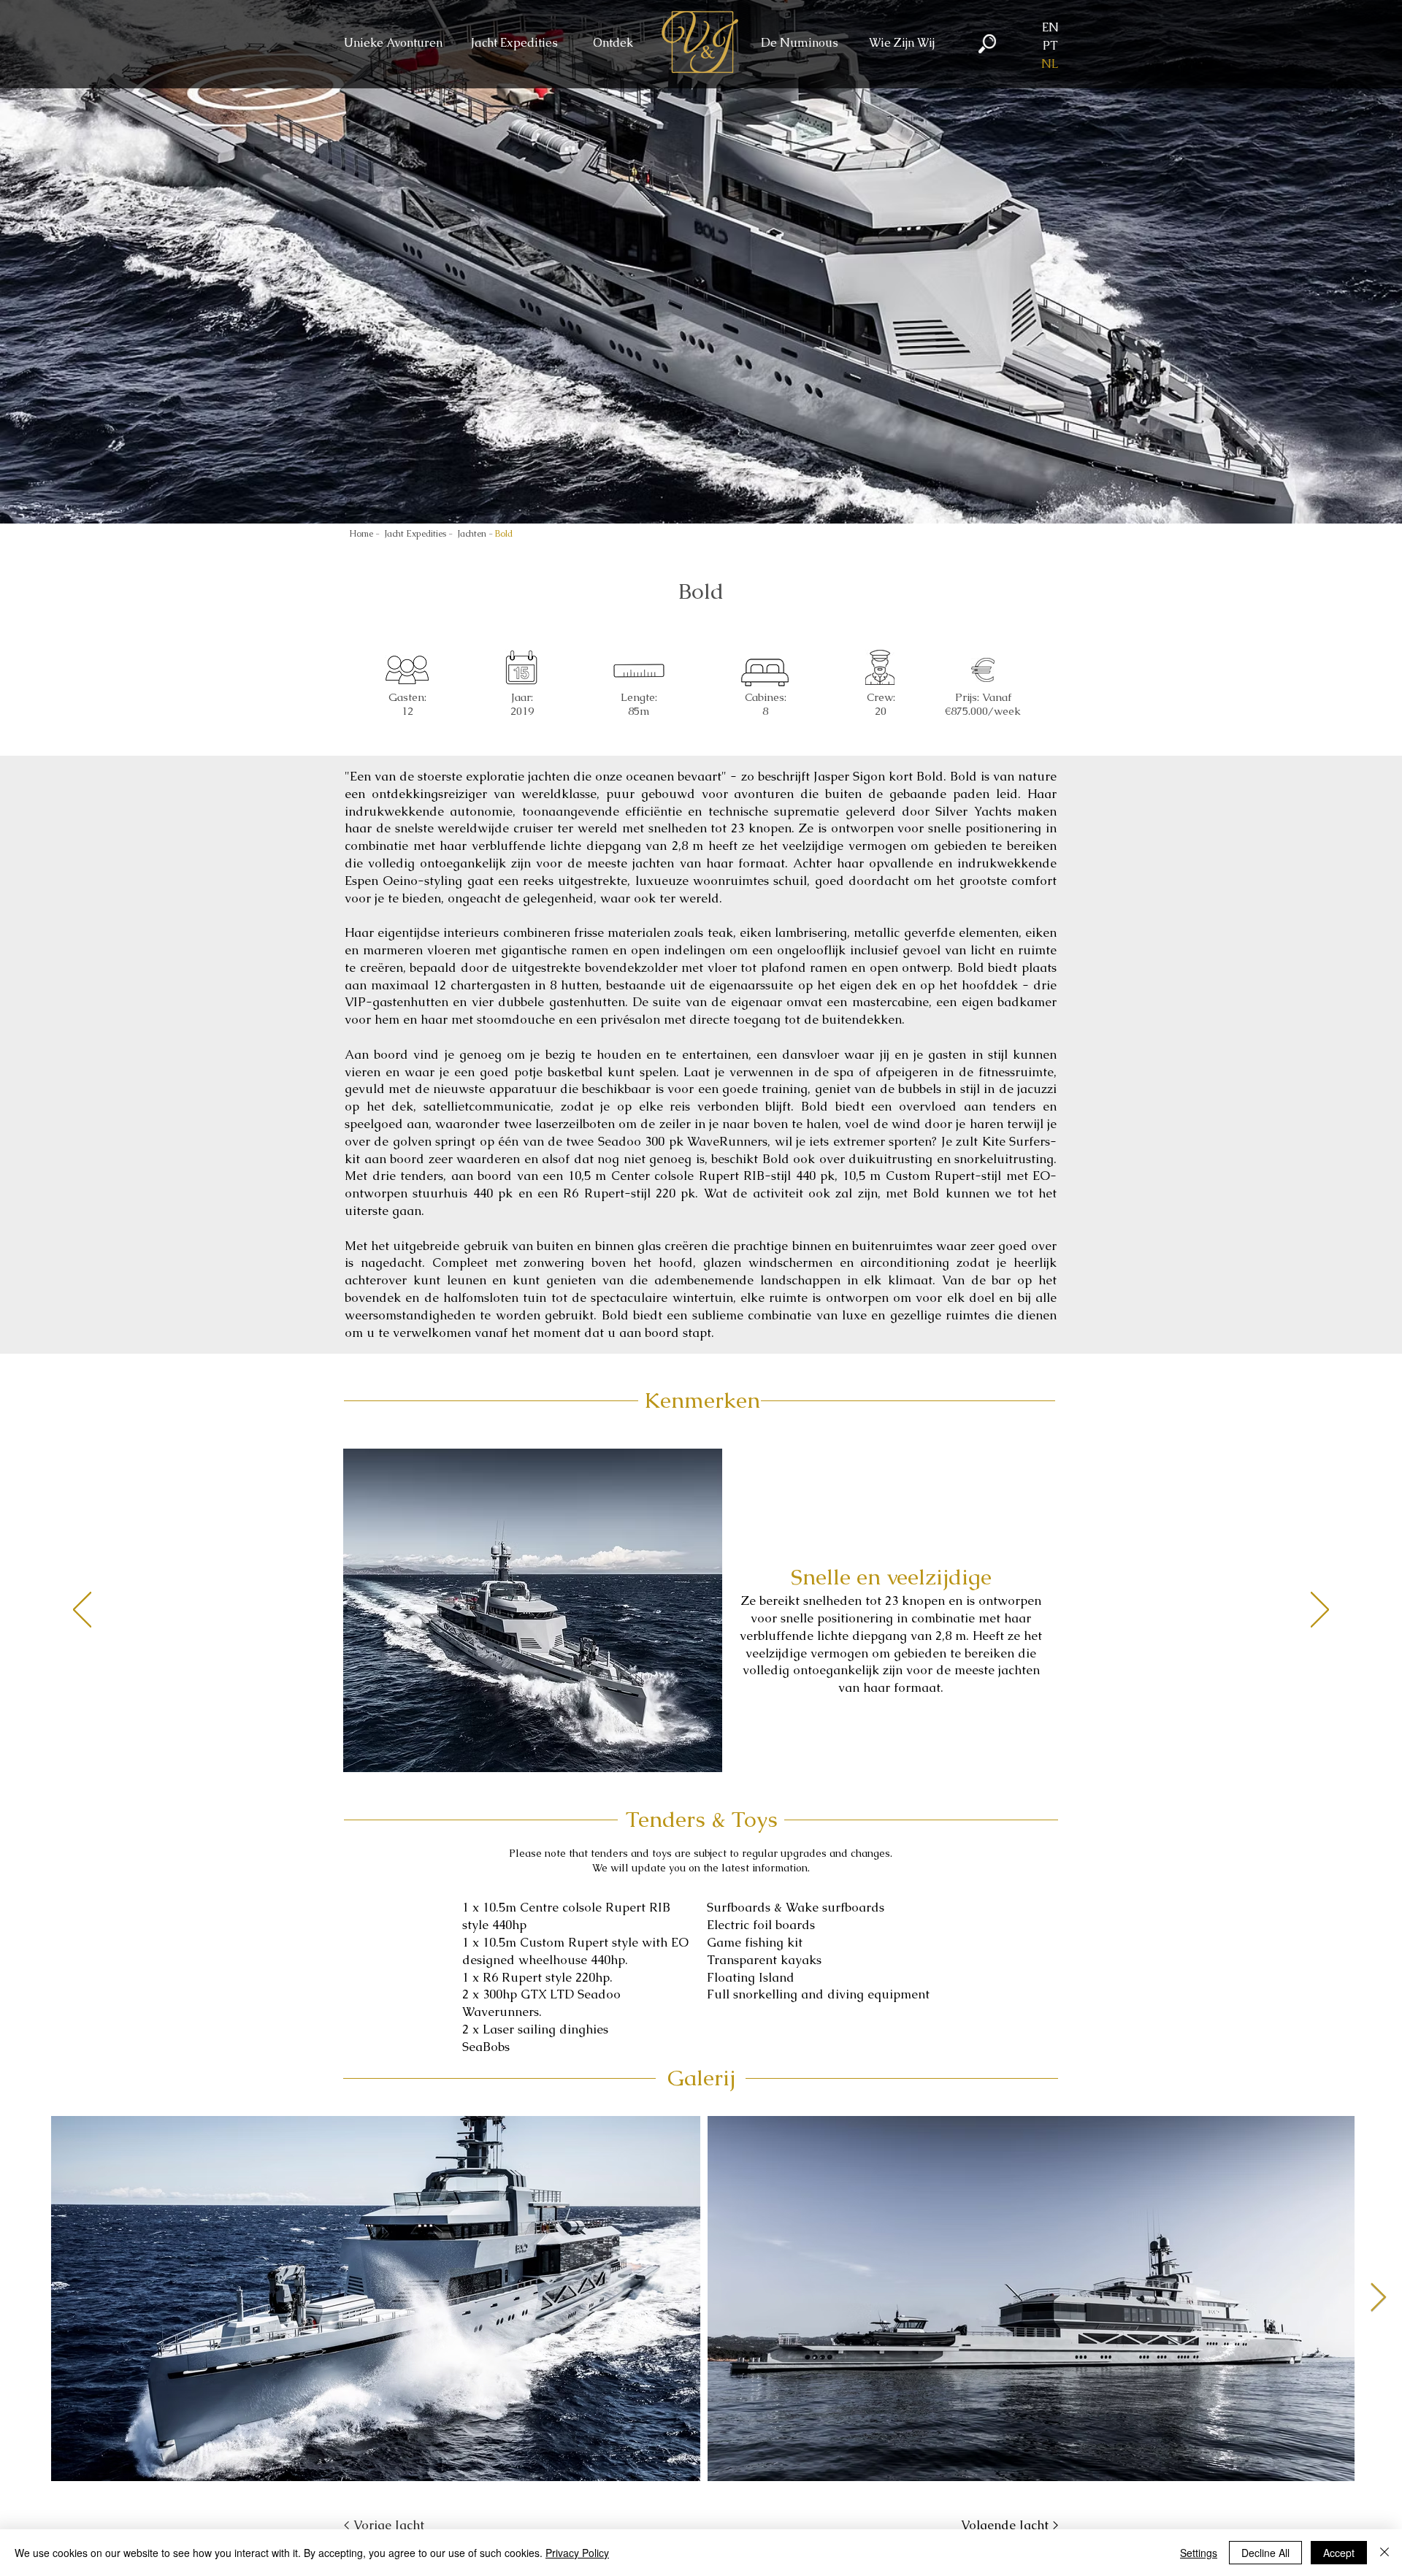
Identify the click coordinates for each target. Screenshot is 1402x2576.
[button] (514, 43)
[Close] (1384, 2553)
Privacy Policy (577, 2553)
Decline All (1265, 2553)
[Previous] (82, 1611)
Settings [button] (1199, 2553)
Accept (1339, 2553)
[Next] (1320, 1611)
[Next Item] (1378, 2298)
